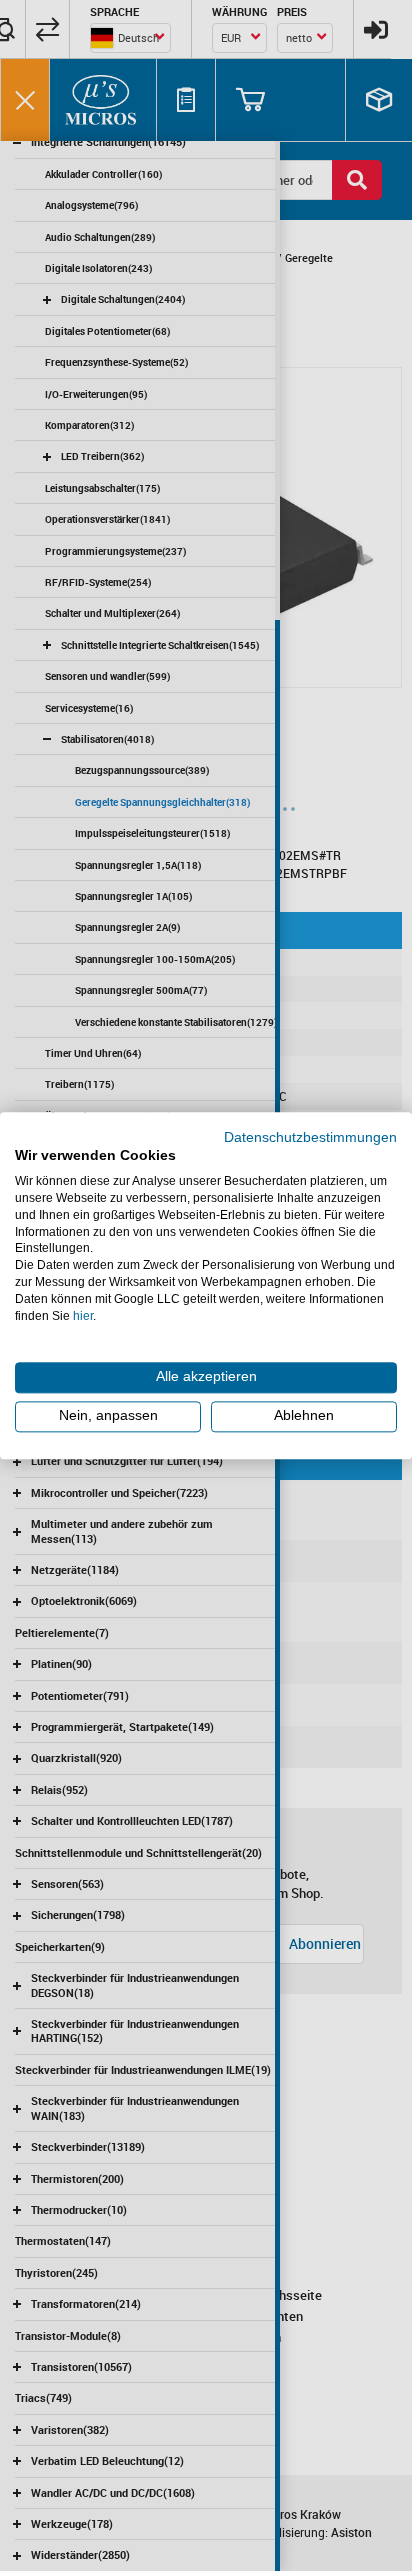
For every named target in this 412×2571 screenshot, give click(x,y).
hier (83, 1316)
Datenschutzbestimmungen (310, 1137)
